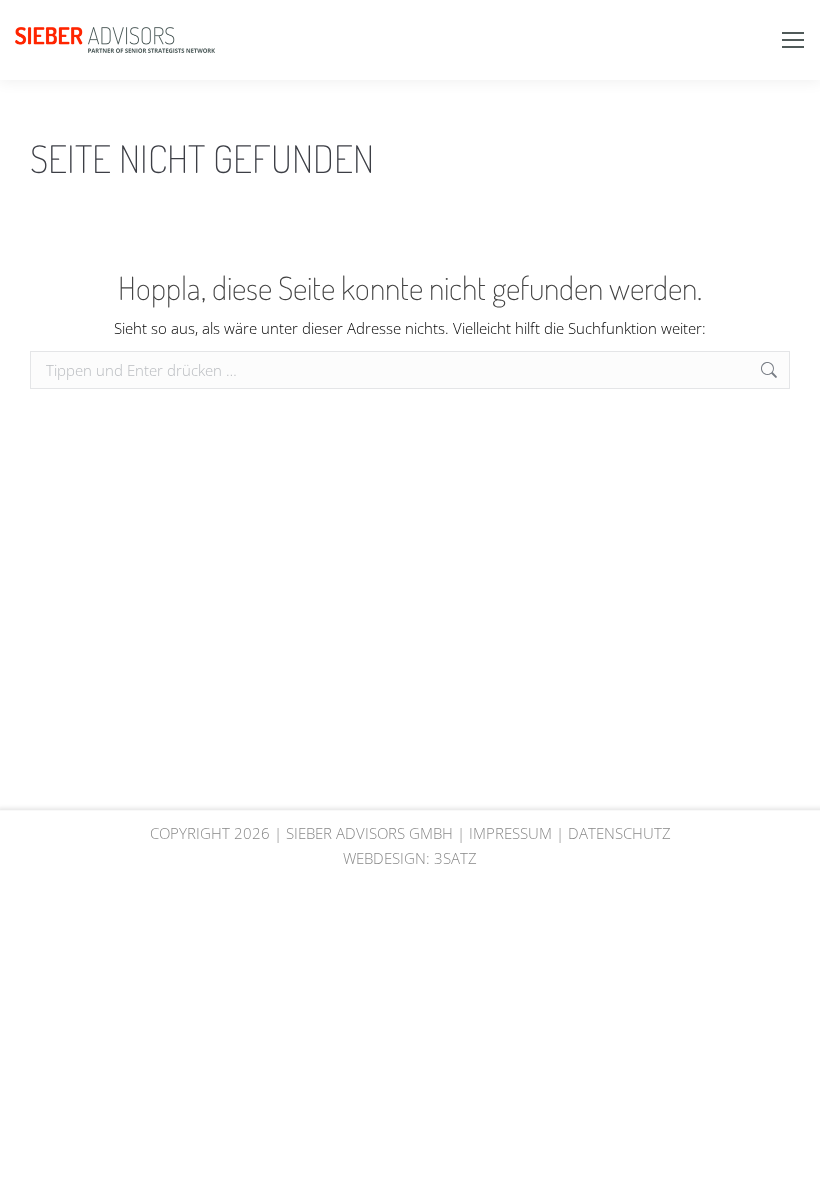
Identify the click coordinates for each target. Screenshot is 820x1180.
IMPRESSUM (510, 833)
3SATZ (455, 858)
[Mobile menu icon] (793, 40)
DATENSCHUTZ (619, 833)
